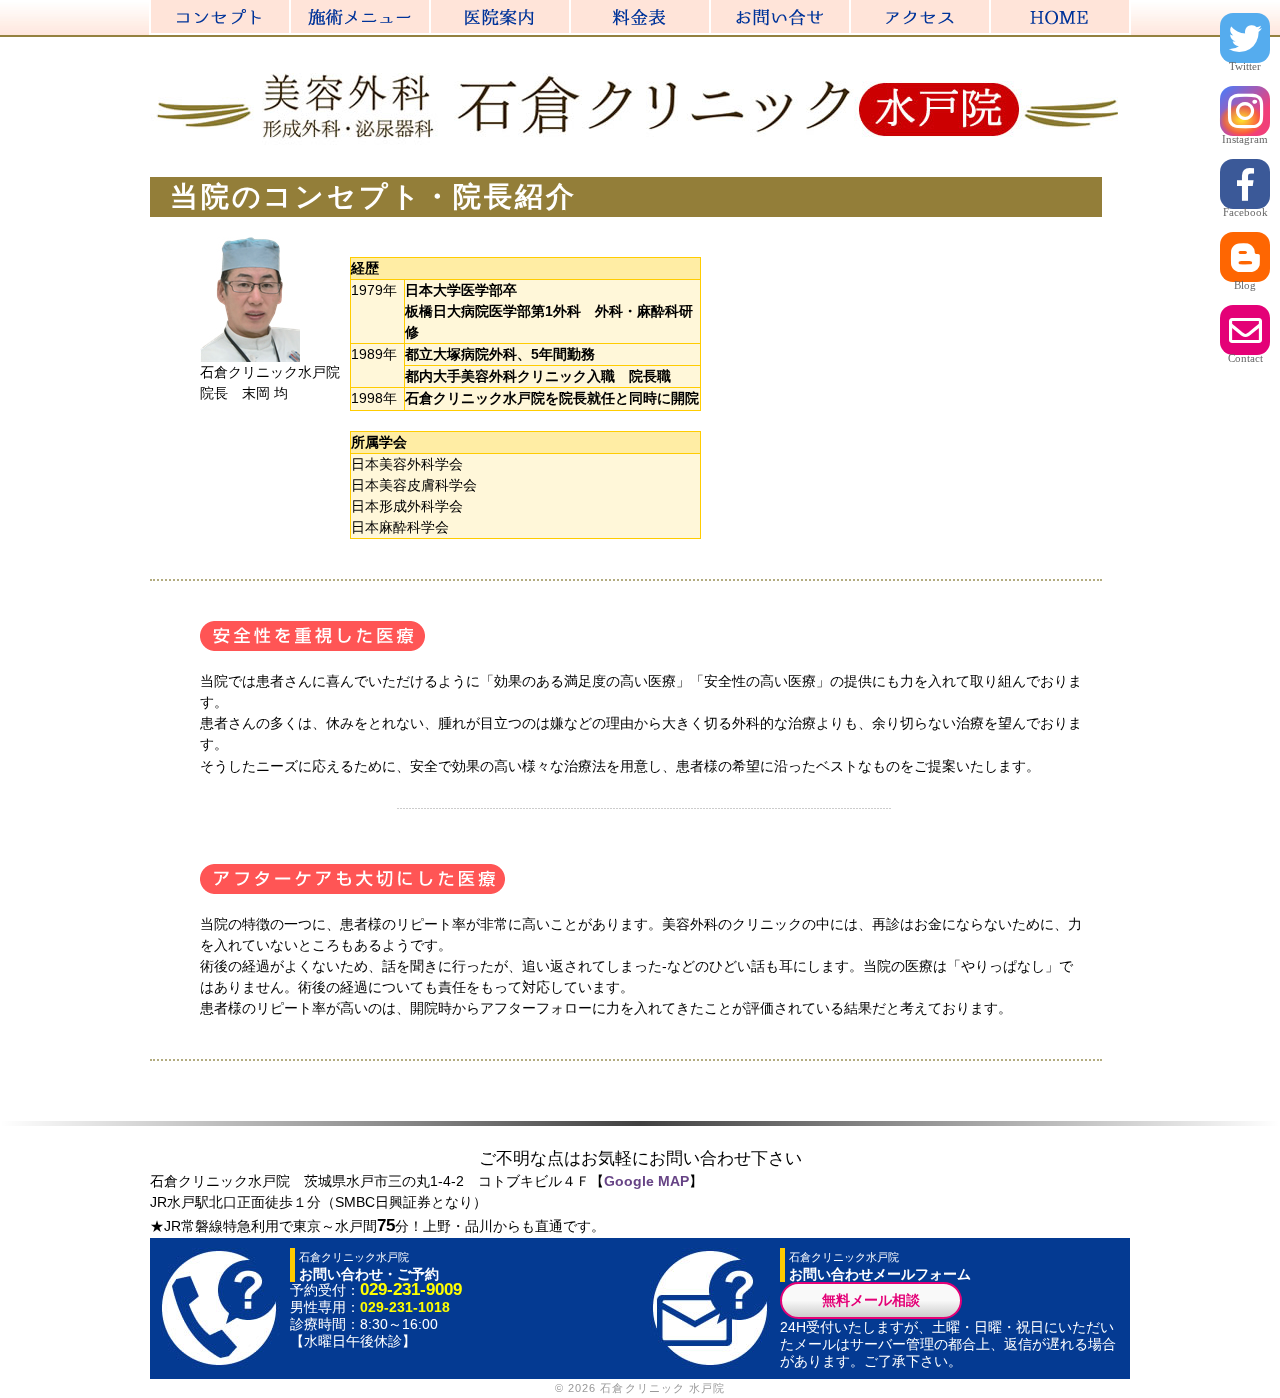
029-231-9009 (411, 1289)
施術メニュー (430, 10)
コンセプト (290, 10)
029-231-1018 (405, 1307)
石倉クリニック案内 (570, 10)
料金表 (710, 10)
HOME (1130, 10)
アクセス (990, 10)
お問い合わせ (850, 10)
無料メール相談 (871, 1300)
